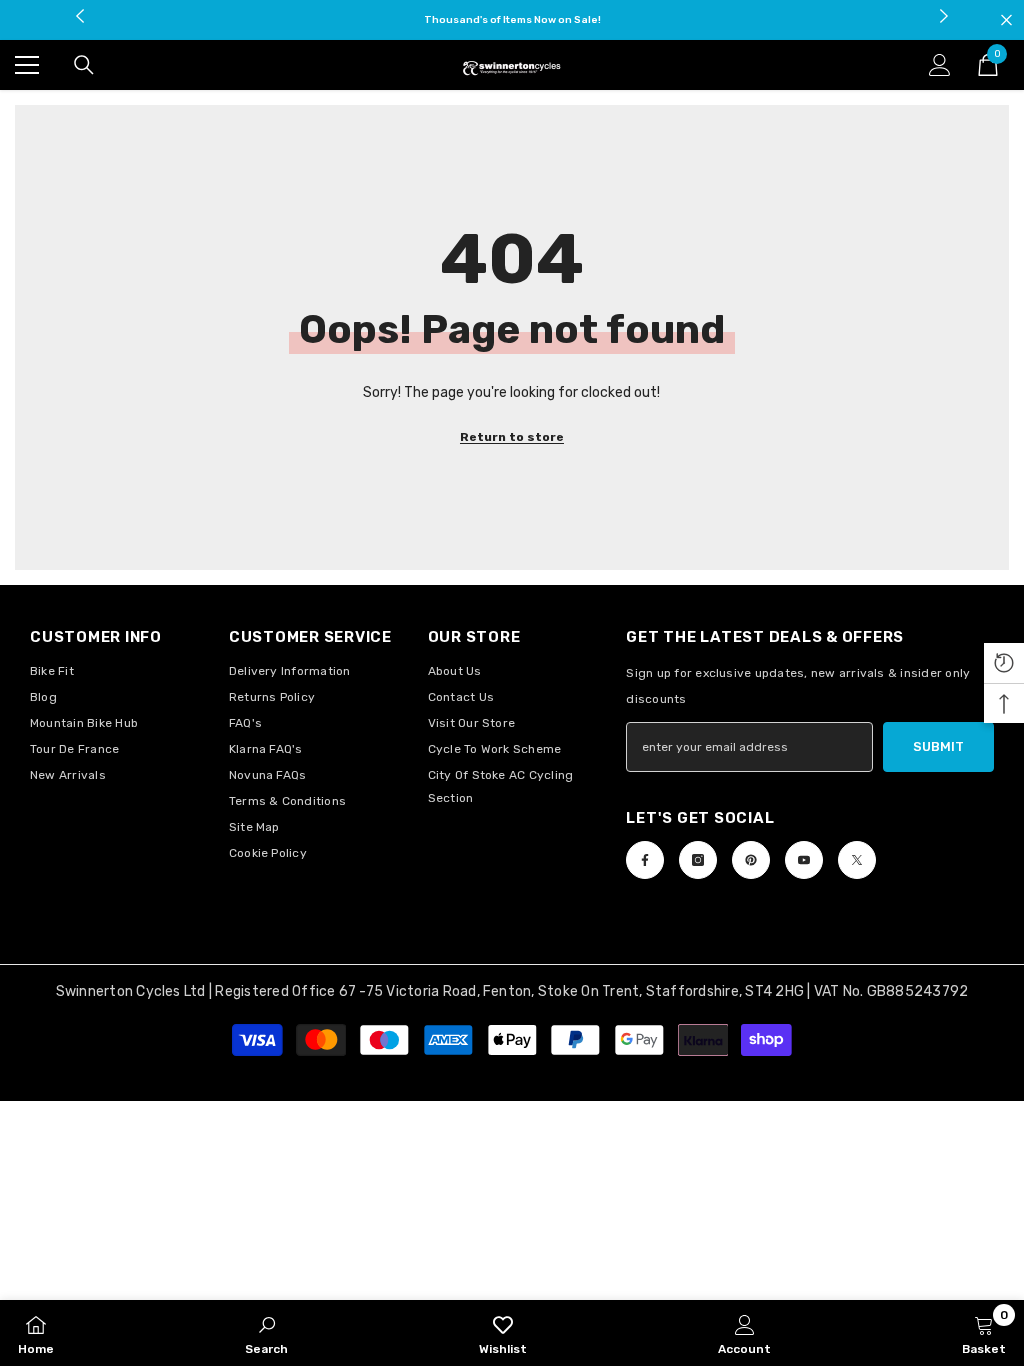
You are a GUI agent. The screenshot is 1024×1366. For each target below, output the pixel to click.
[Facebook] (645, 860)
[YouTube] (804, 860)
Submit (938, 746)
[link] (266, 1333)
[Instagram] (698, 860)
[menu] (27, 65)
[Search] (84, 65)
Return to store (512, 437)
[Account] (940, 65)
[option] (512, 20)
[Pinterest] (751, 860)
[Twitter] (857, 860)
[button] (1004, 663)
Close (1006, 20)
